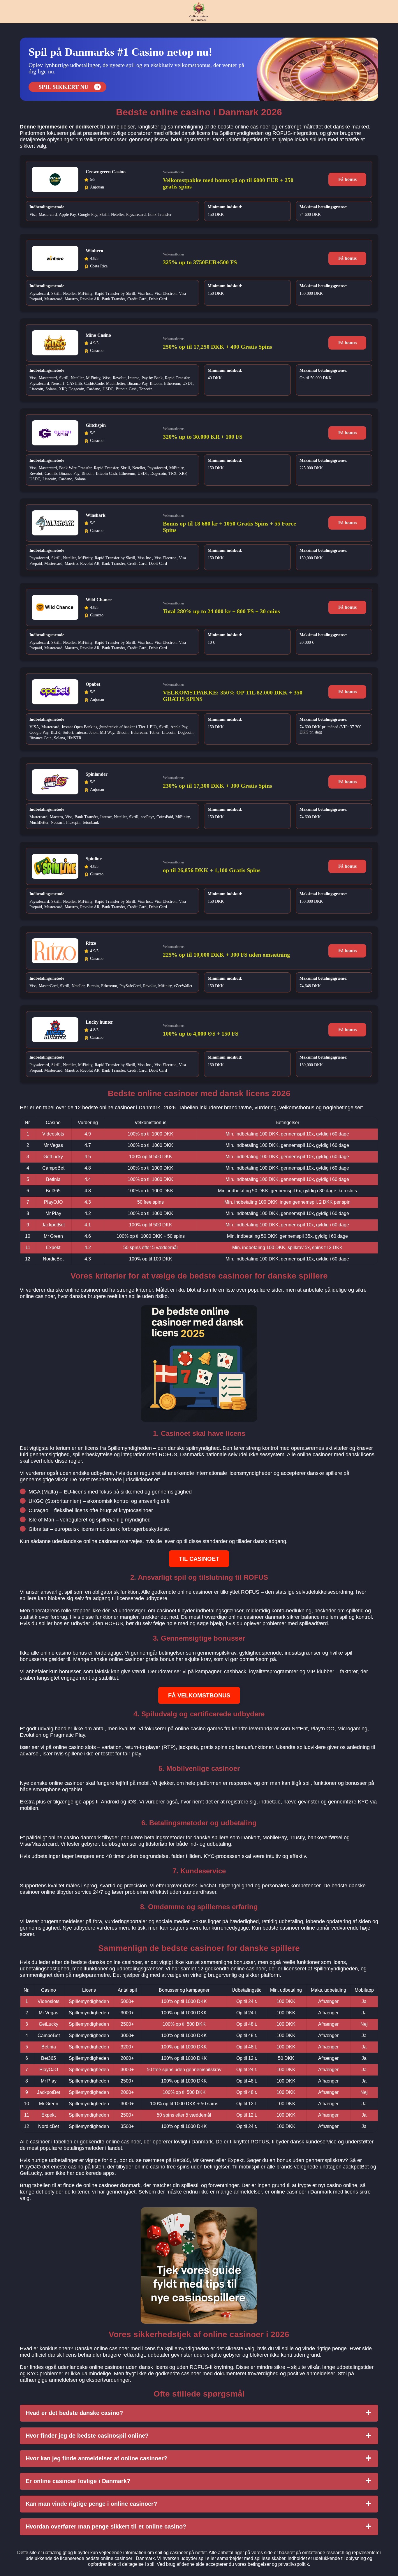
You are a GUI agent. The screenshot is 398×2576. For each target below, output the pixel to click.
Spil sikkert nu (63, 87)
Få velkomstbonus (199, 1695)
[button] (388, 2185)
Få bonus (347, 179)
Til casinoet (199, 1559)
